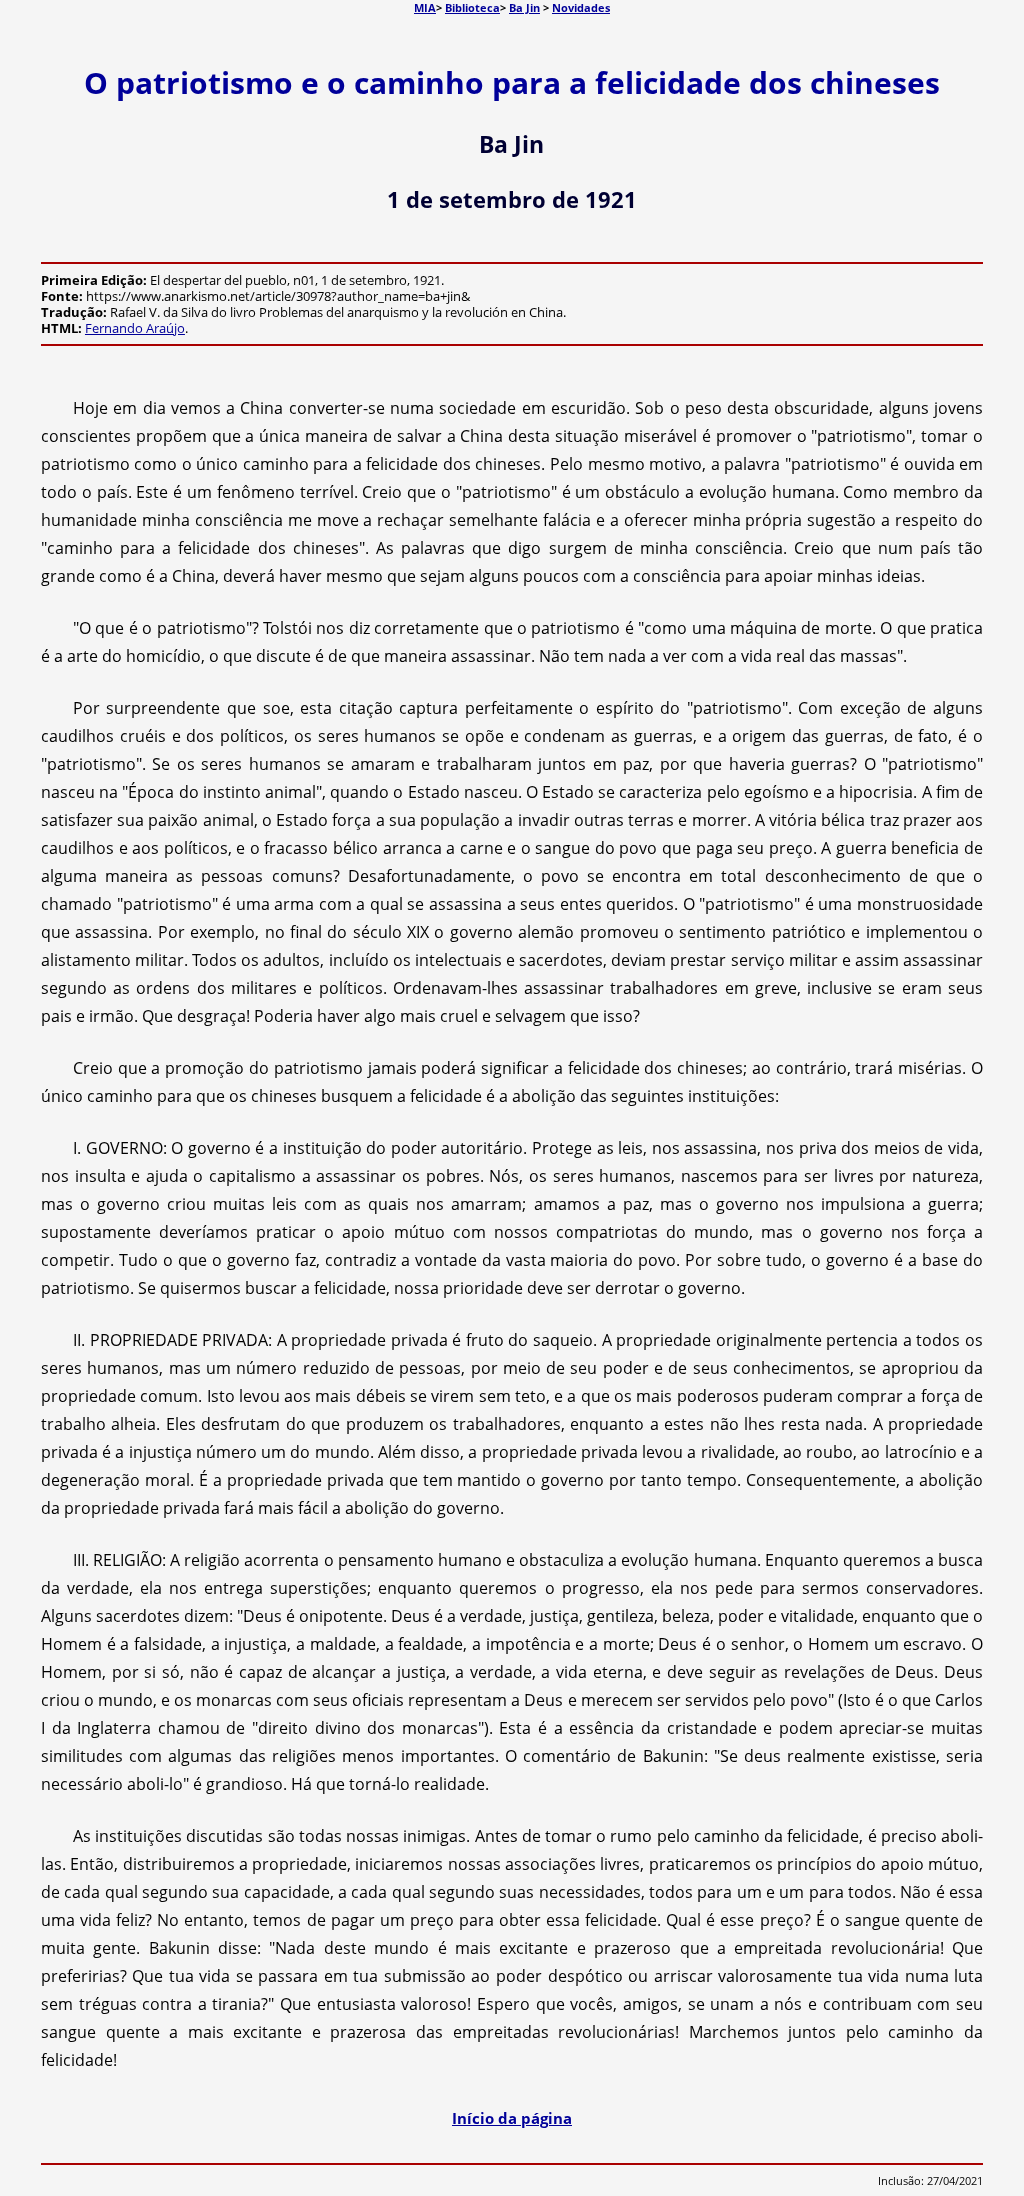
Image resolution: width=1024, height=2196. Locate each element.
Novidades (581, 7)
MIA (425, 7)
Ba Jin (524, 7)
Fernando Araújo (135, 328)
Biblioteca (472, 7)
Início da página (512, 2118)
